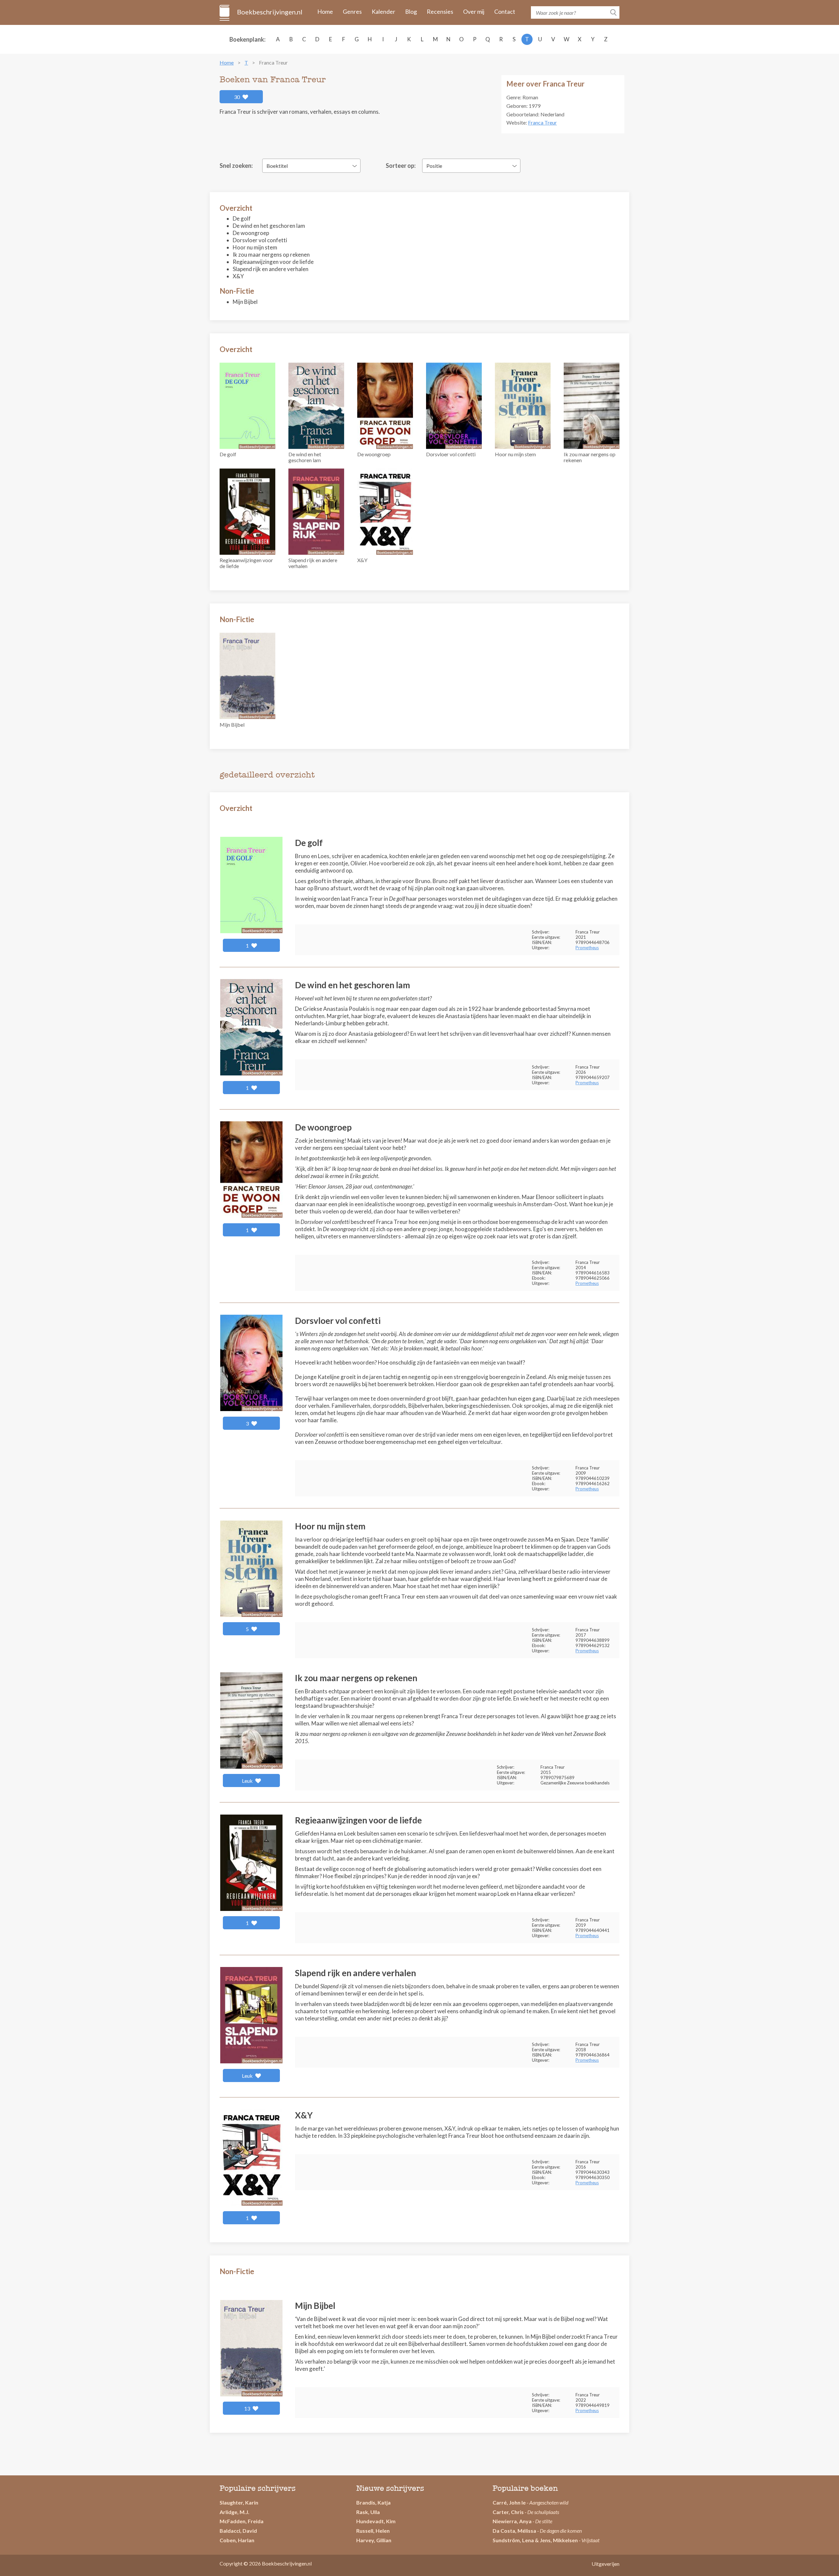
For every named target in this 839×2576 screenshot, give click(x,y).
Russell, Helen (373, 2531)
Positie (434, 166)
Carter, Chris (508, 2512)
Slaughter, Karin (239, 2502)
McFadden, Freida (242, 2521)
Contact (505, 11)
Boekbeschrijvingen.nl (269, 12)
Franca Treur (542, 122)
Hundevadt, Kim (376, 2521)
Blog (411, 11)
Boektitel (277, 166)
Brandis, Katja (373, 2502)
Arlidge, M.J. (234, 2512)
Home (325, 11)
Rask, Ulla (368, 2512)
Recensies (440, 11)
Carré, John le (509, 2502)
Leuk (248, 1781)
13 (248, 2408)
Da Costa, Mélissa (514, 2531)
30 (237, 97)
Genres (352, 11)
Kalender (383, 11)
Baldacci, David (238, 2531)
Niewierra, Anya (512, 2521)
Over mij (474, 11)
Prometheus (587, 948)
